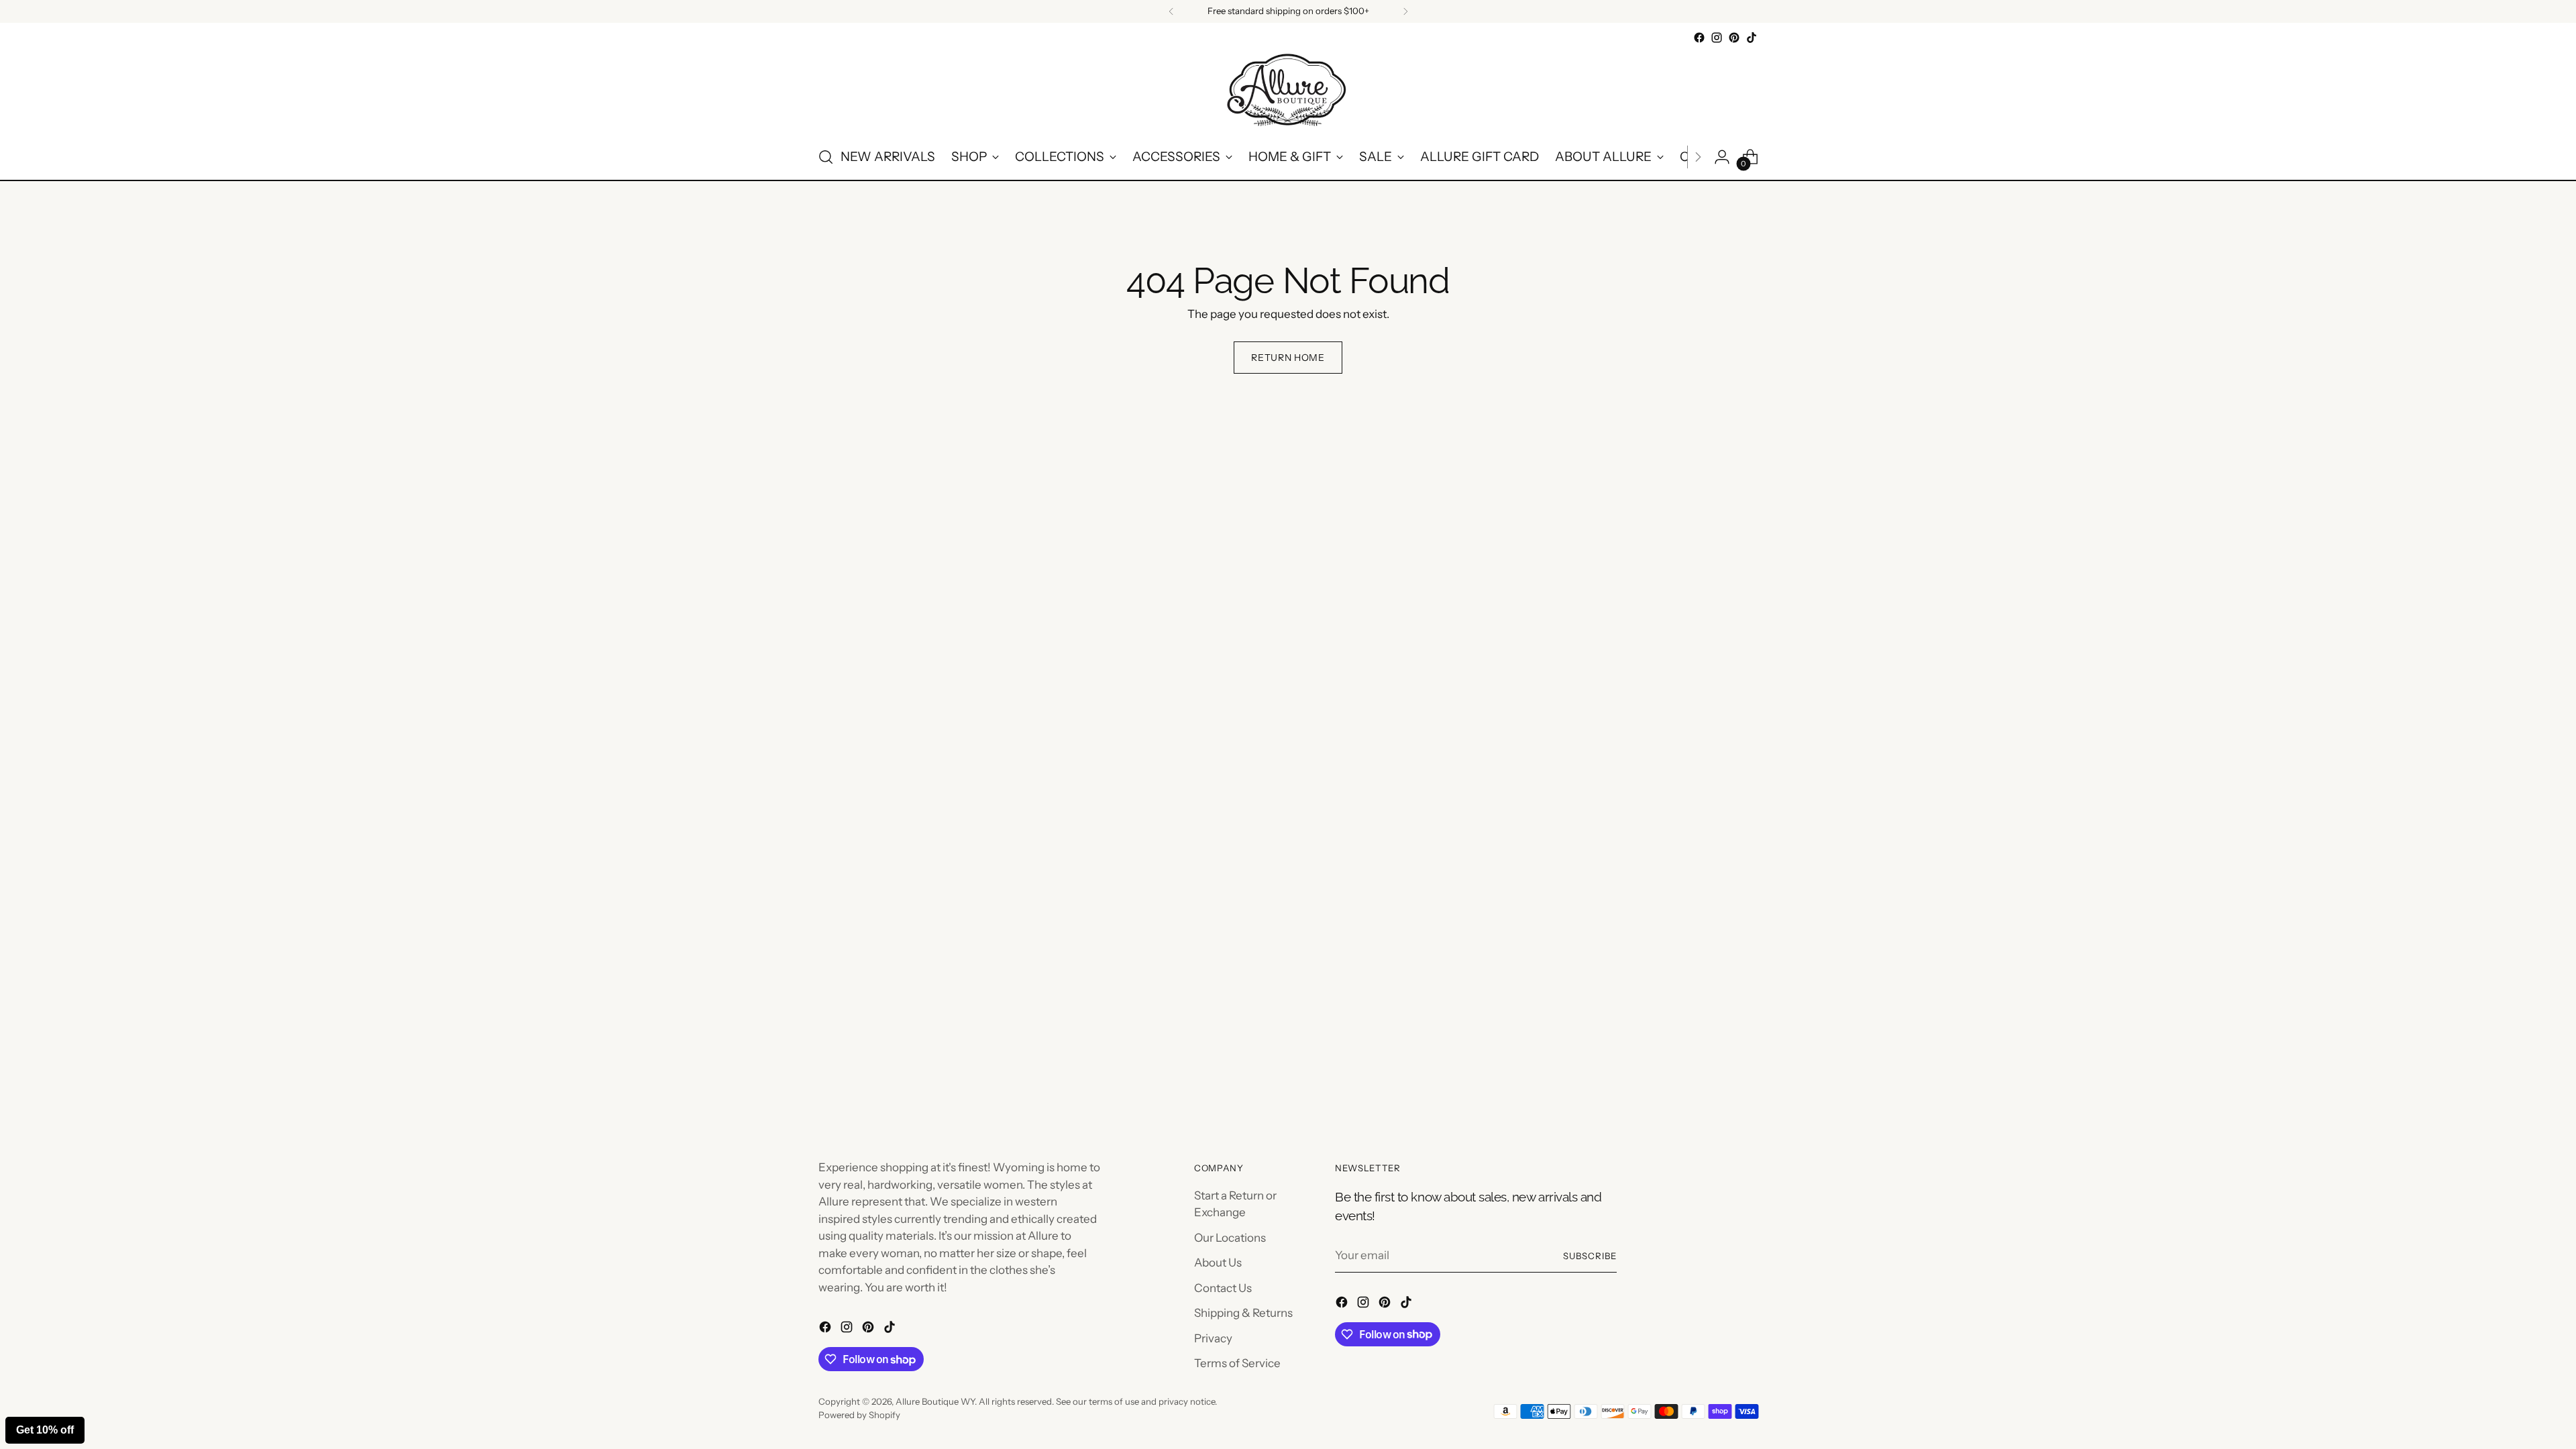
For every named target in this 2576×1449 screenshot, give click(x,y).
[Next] (1405, 11)
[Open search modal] (826, 157)
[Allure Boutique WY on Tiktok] (1752, 38)
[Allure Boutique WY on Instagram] (1717, 38)
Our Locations (1230, 1238)
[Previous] (1171, 11)
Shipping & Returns (1243, 1313)
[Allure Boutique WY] (1288, 91)
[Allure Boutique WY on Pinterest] (1734, 38)
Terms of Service (1237, 1363)
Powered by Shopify (859, 1415)
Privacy (1213, 1338)
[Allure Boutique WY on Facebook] (1699, 38)
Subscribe (1590, 1256)
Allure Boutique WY (935, 1401)
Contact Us (1223, 1288)
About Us (1218, 1263)
